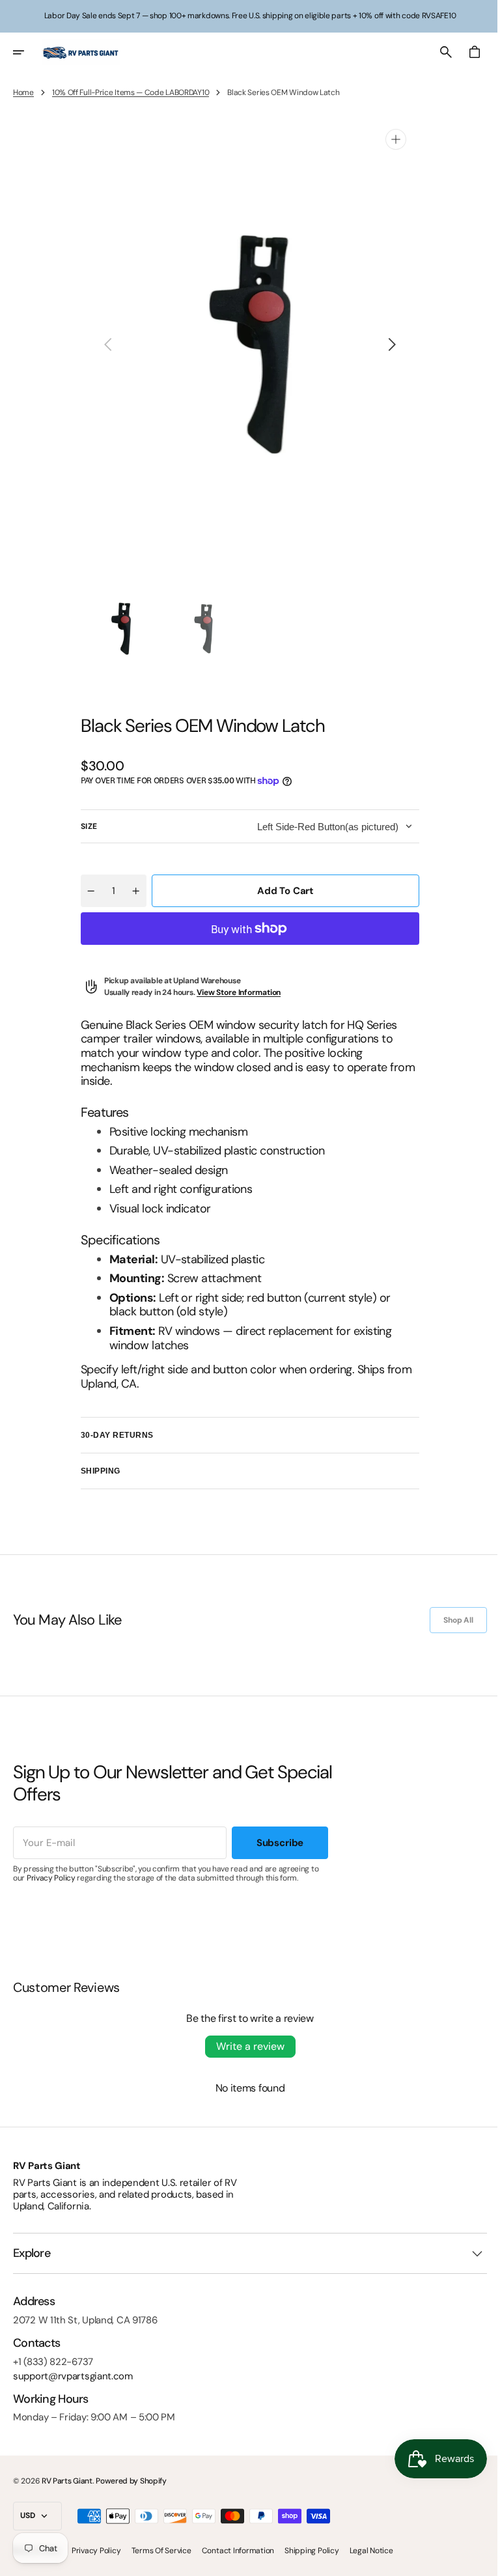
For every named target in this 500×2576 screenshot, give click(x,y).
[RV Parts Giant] (81, 52)
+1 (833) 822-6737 (53, 2362)
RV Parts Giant (67, 2481)
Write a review (245, 2046)
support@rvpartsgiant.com (73, 2376)
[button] (27, 52)
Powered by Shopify (131, 2481)
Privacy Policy (51, 1878)
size (85, 826)
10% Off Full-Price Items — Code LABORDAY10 (131, 92)
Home (23, 92)
